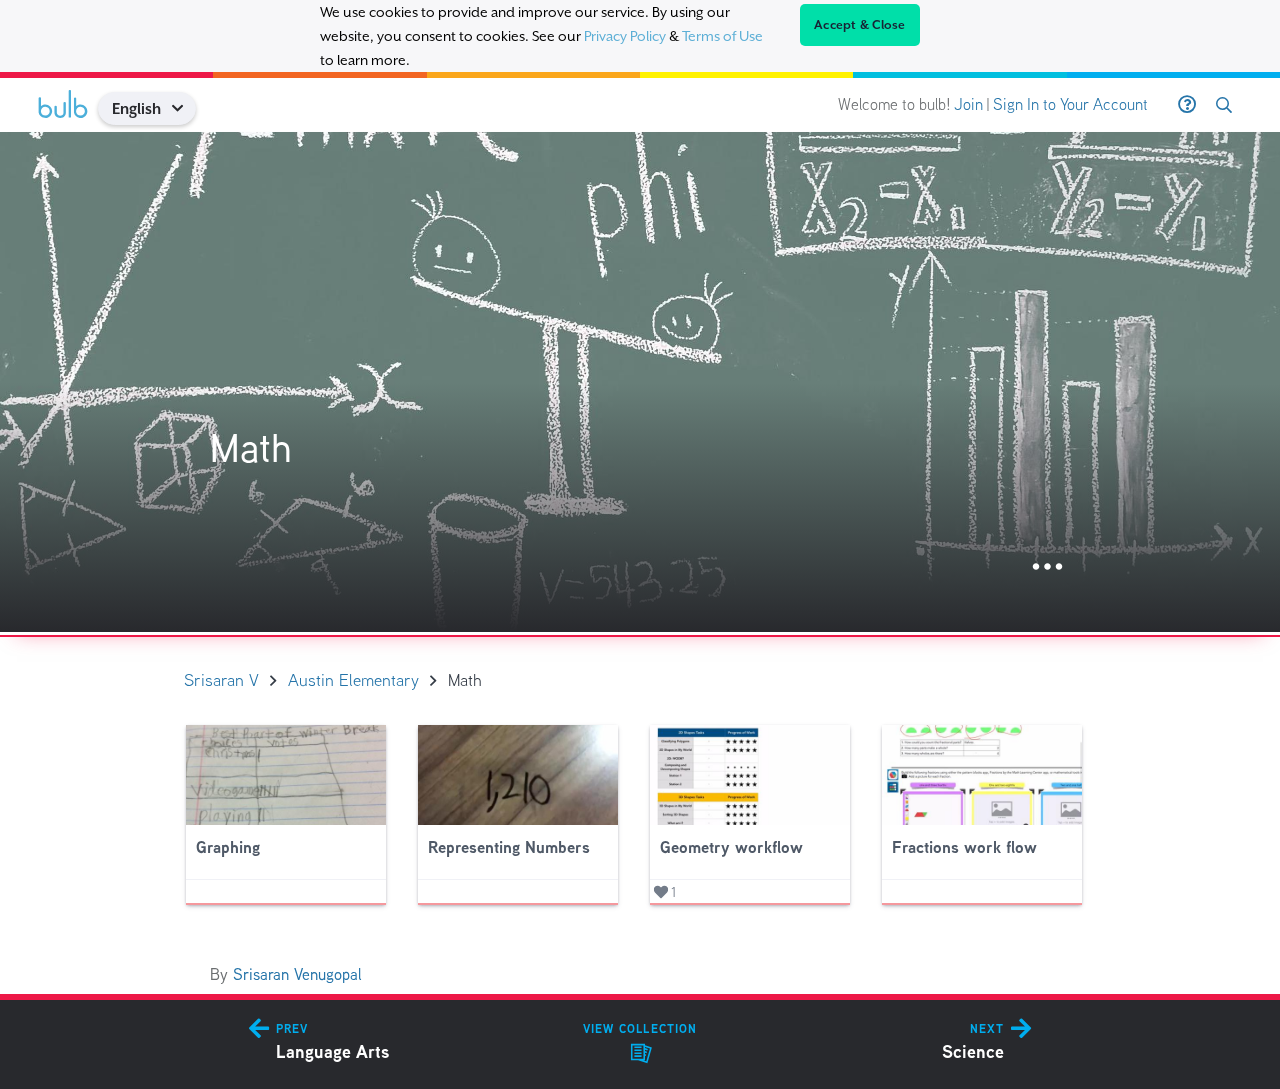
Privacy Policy (625, 36)
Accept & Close (860, 25)
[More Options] (1047, 567)
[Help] (1187, 105)
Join (968, 104)
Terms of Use (722, 36)
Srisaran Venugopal (297, 974)
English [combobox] (136, 108)
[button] (184, 108)
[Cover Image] (640, 382)
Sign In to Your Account (1070, 104)
